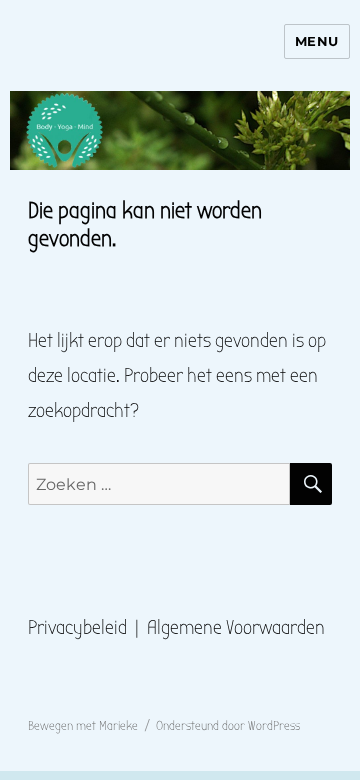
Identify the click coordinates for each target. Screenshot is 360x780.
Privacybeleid (77, 627)
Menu (317, 41)
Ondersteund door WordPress (228, 725)
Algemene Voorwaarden (236, 627)
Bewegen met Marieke (83, 725)
